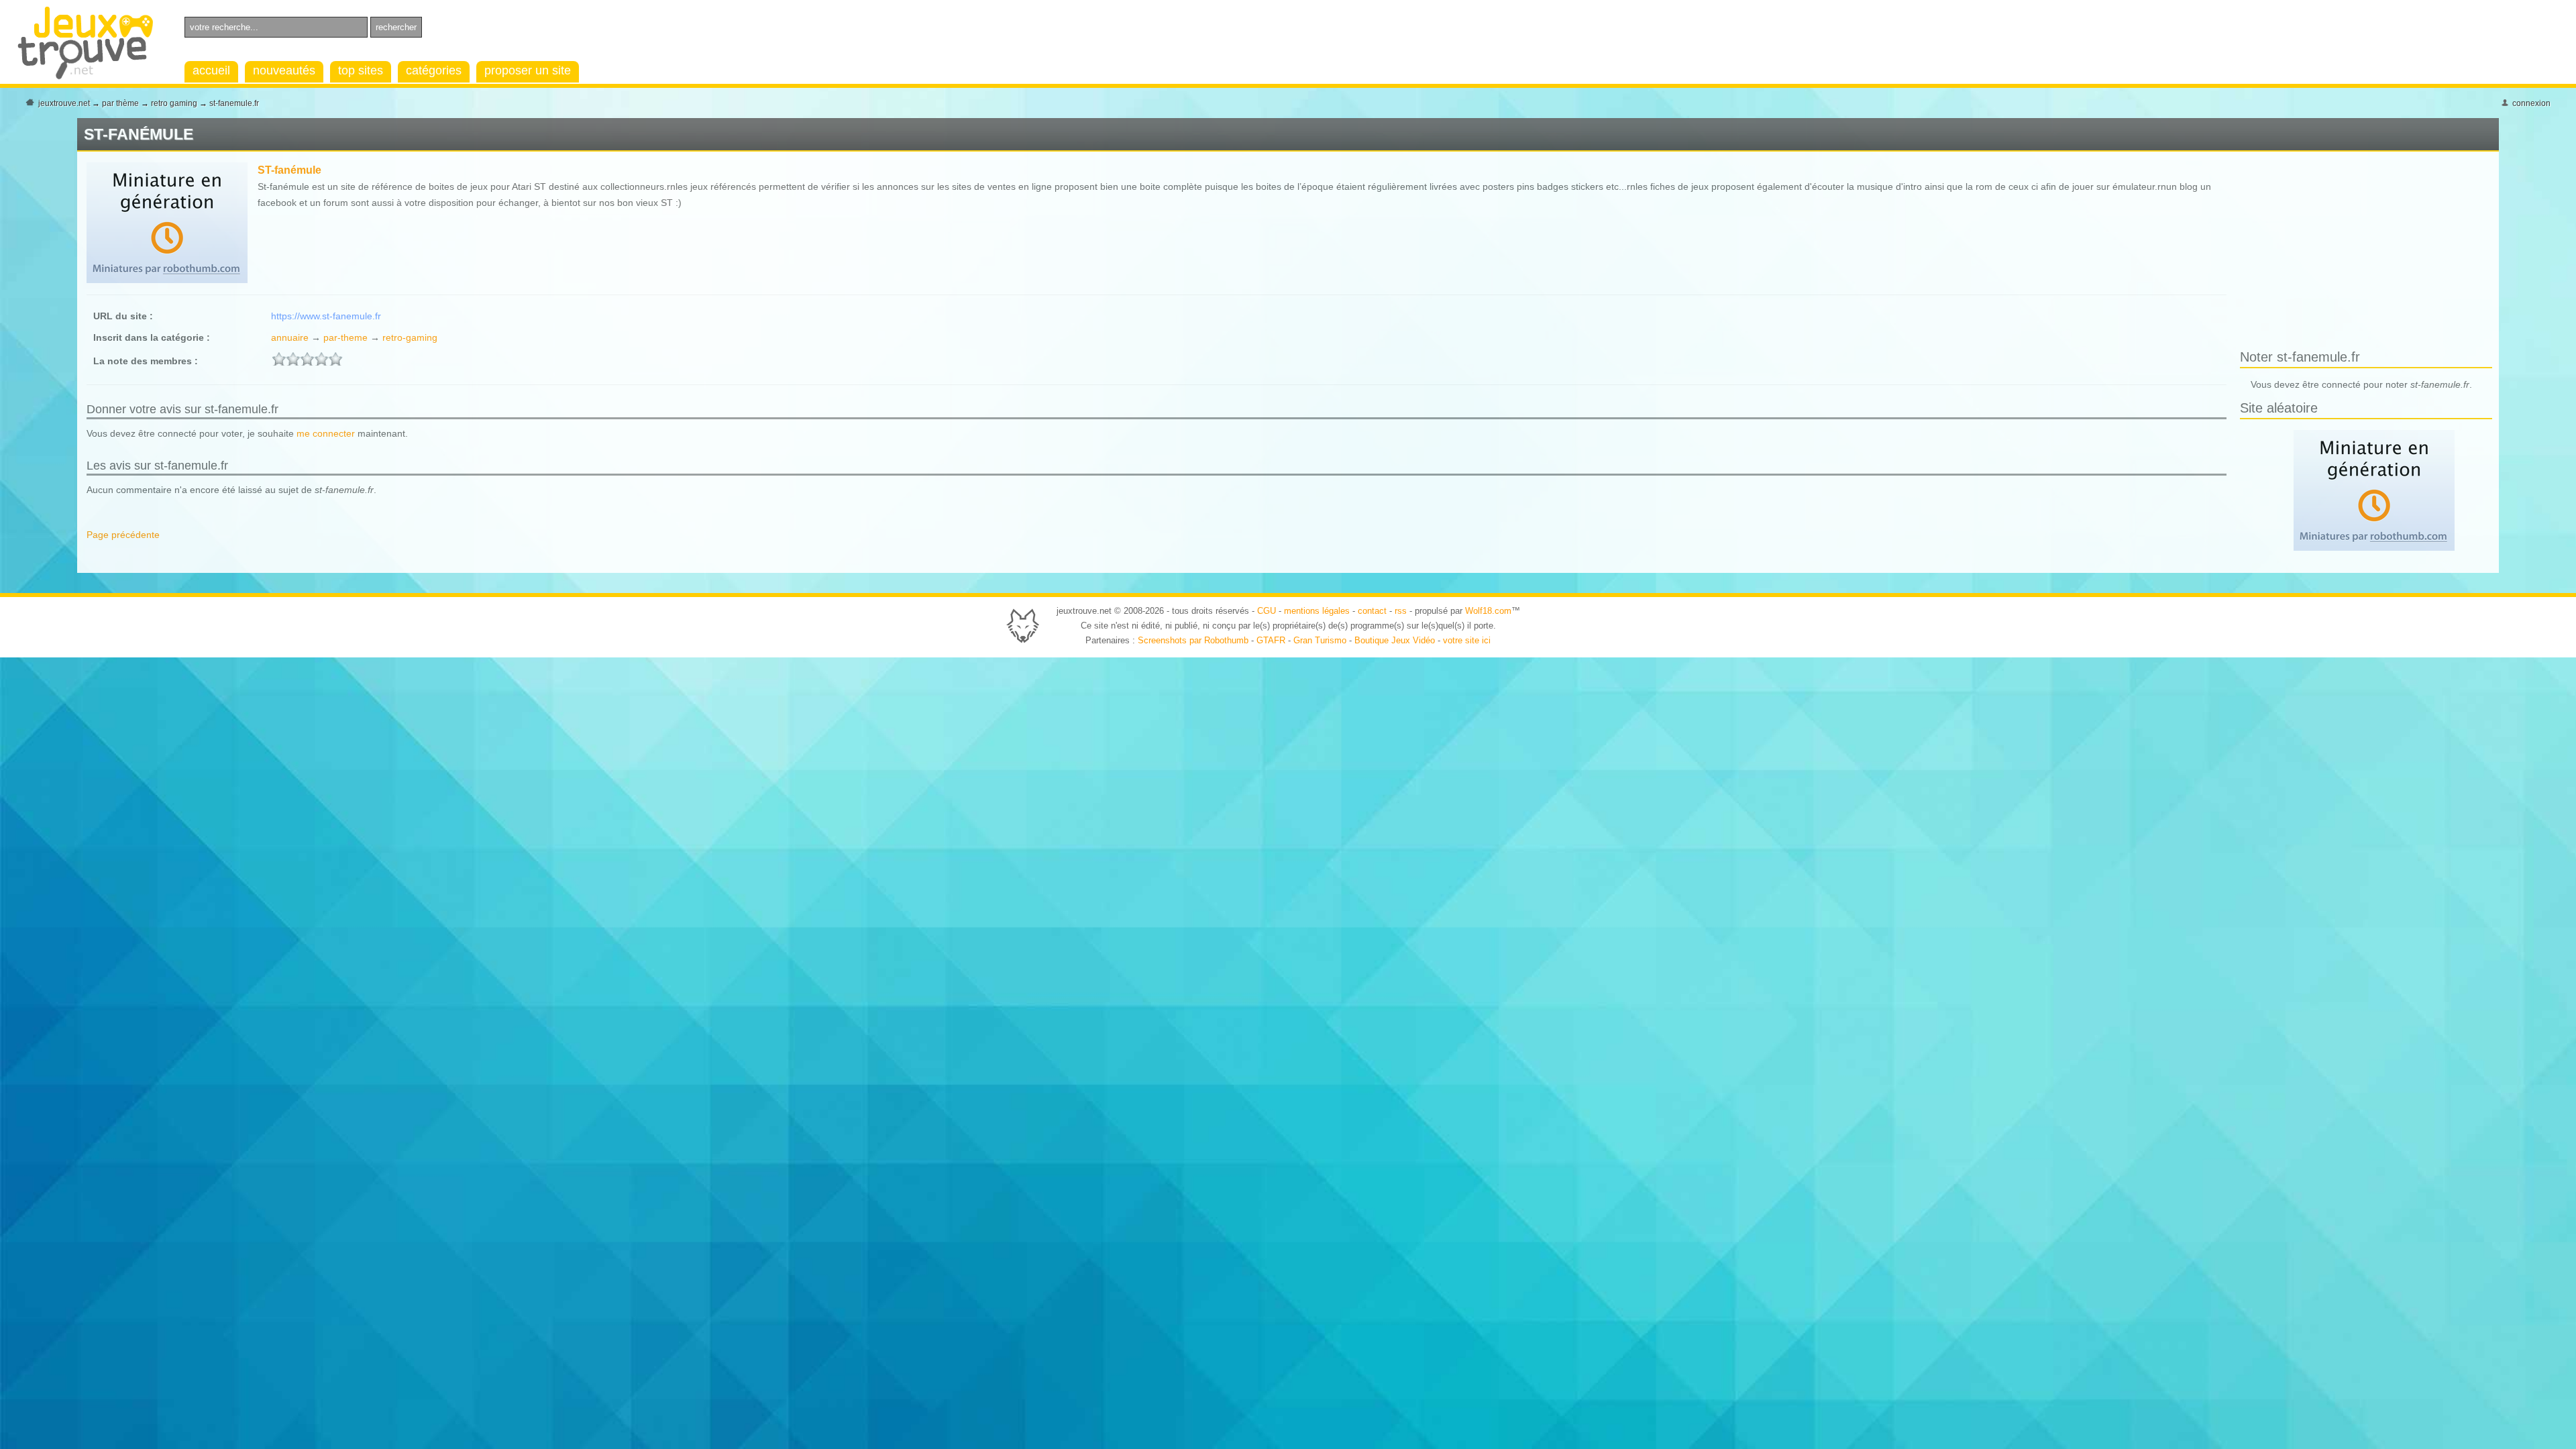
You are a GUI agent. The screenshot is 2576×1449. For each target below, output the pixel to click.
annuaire (290, 337)
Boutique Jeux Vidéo (1395, 640)
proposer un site (528, 70)
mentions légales (1317, 611)
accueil (211, 70)
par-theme (345, 337)
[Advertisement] (2353, 253)
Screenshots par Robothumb (1193, 640)
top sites (361, 70)
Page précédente (123, 535)
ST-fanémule (289, 170)
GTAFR (1271, 640)
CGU (1267, 611)
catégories (434, 70)
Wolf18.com (1488, 611)
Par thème (120, 103)
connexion (2531, 103)
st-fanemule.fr (234, 103)
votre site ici (1467, 640)
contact (1372, 611)
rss (1401, 611)
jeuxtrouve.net (64, 103)
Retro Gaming (174, 103)
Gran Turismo (1320, 640)
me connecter (326, 433)
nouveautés (284, 70)
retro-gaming (410, 337)
